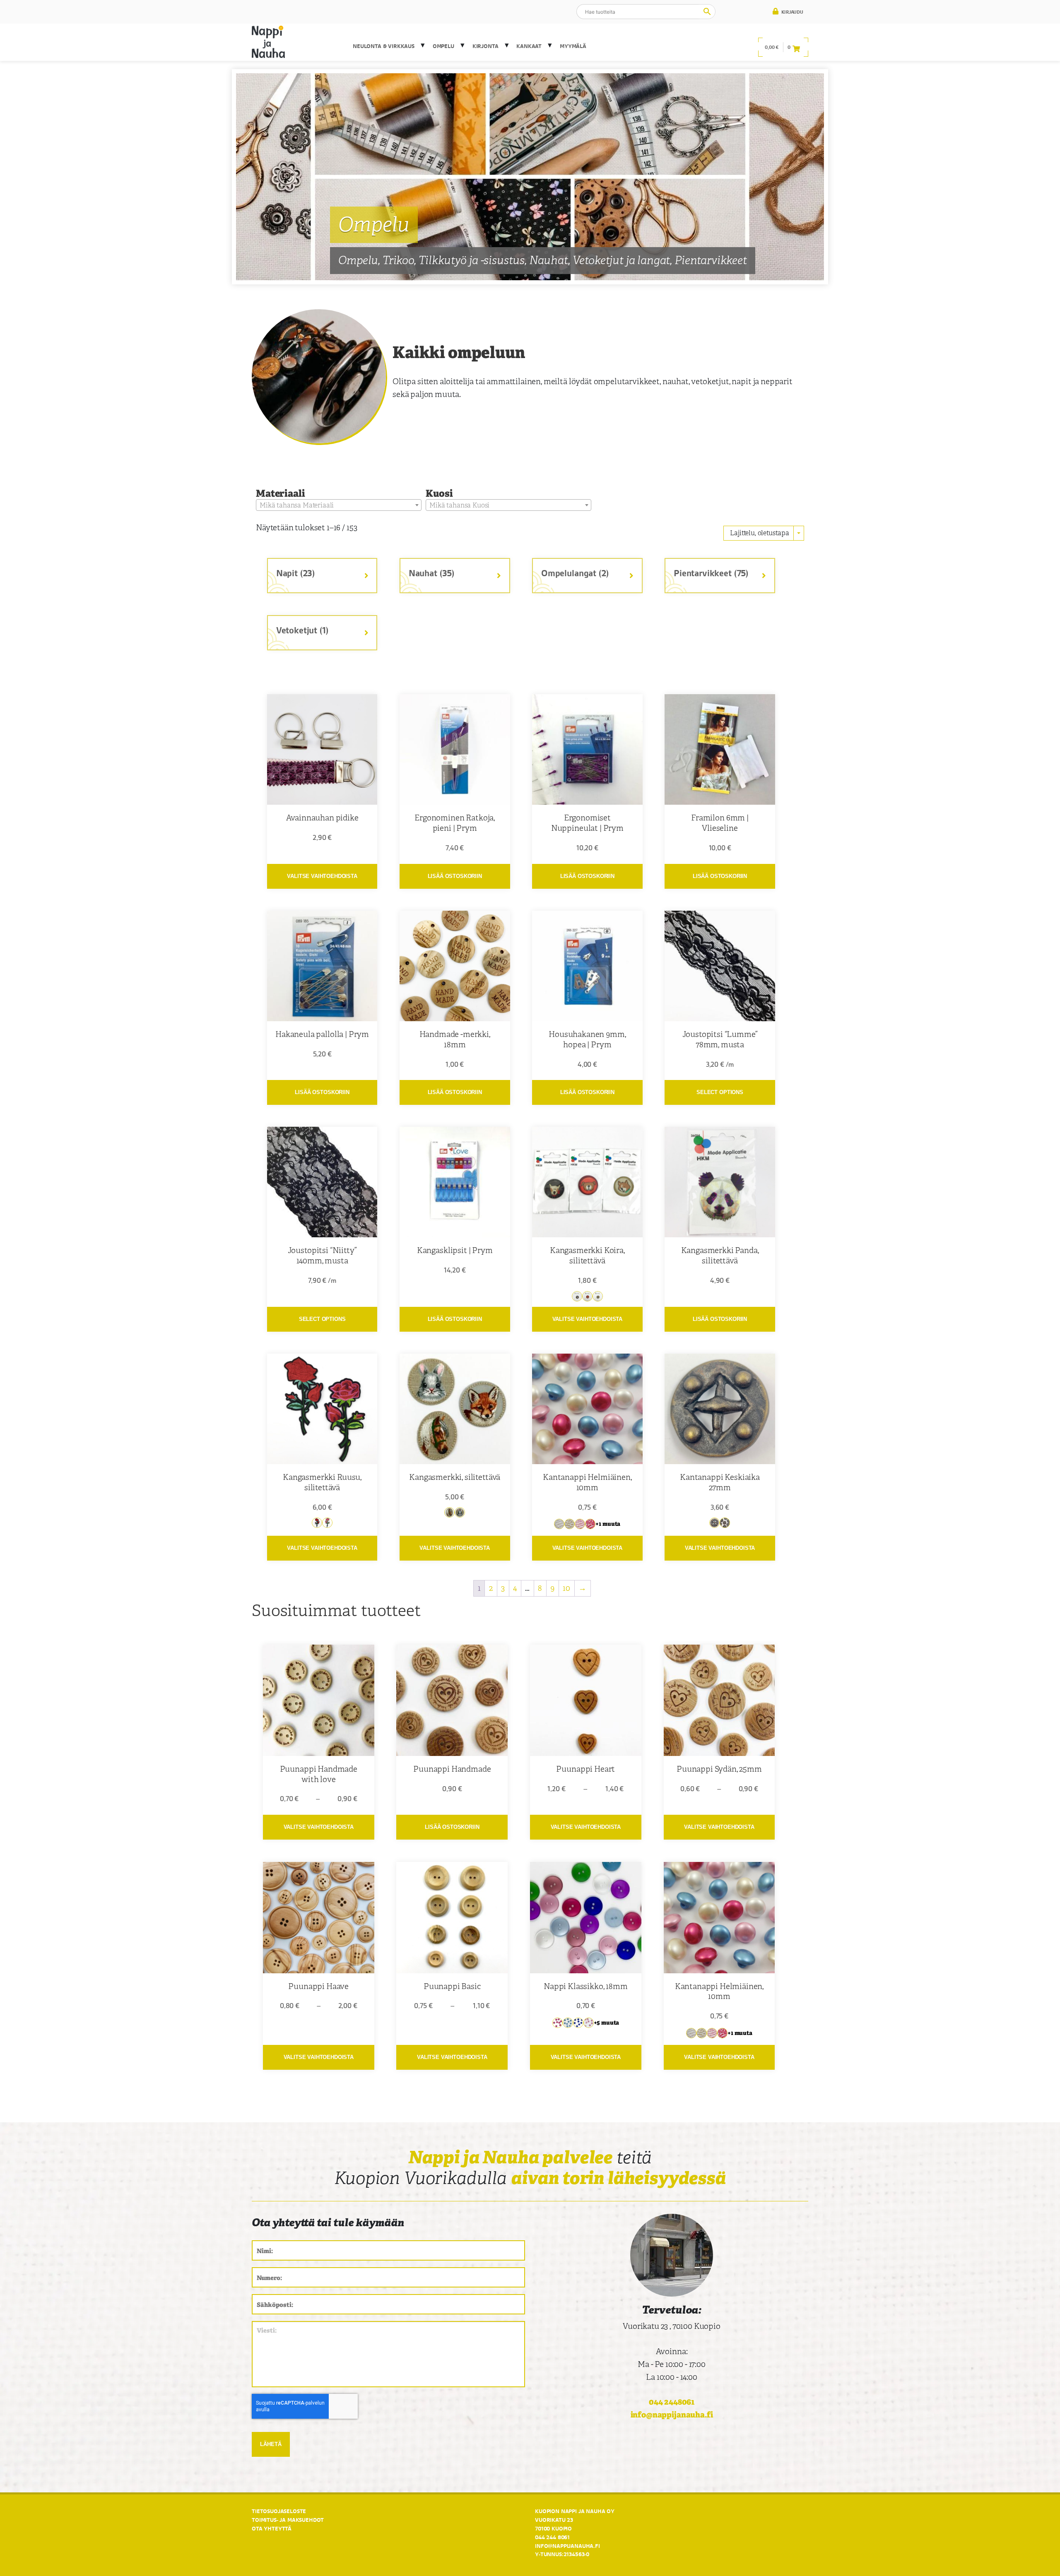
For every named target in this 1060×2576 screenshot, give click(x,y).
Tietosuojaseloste (279, 2511)
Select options (720, 1092)
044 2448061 (672, 2402)
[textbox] (339, 505)
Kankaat (529, 46)
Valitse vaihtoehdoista (322, 876)
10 (566, 1588)
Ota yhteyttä (272, 2528)
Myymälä (573, 46)
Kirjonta (485, 46)
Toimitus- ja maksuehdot (288, 2520)
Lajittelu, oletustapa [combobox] (760, 533)
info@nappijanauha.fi (672, 2415)
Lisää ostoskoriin (455, 876)
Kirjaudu (792, 12)
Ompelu (443, 46)
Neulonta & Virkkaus (384, 46)
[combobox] (339, 505)
